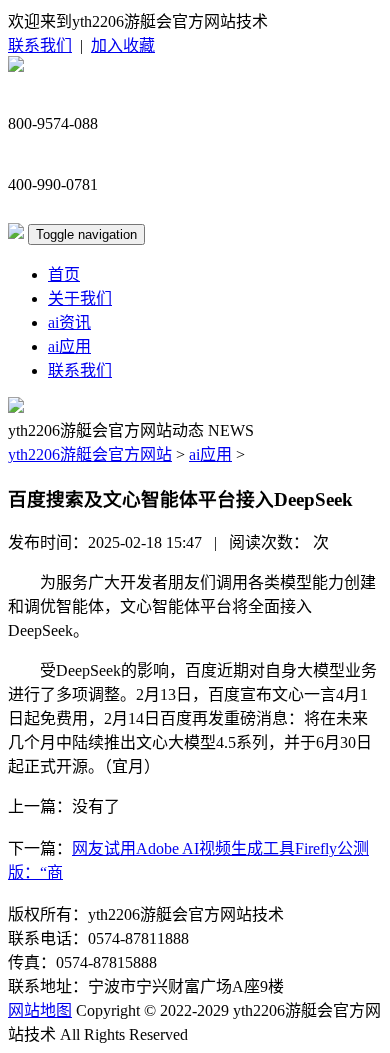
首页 (64, 274)
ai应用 (69, 346)
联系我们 (40, 45)
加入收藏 (123, 45)
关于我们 (80, 298)
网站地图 (40, 1010)
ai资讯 (69, 322)
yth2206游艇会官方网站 (90, 454)
